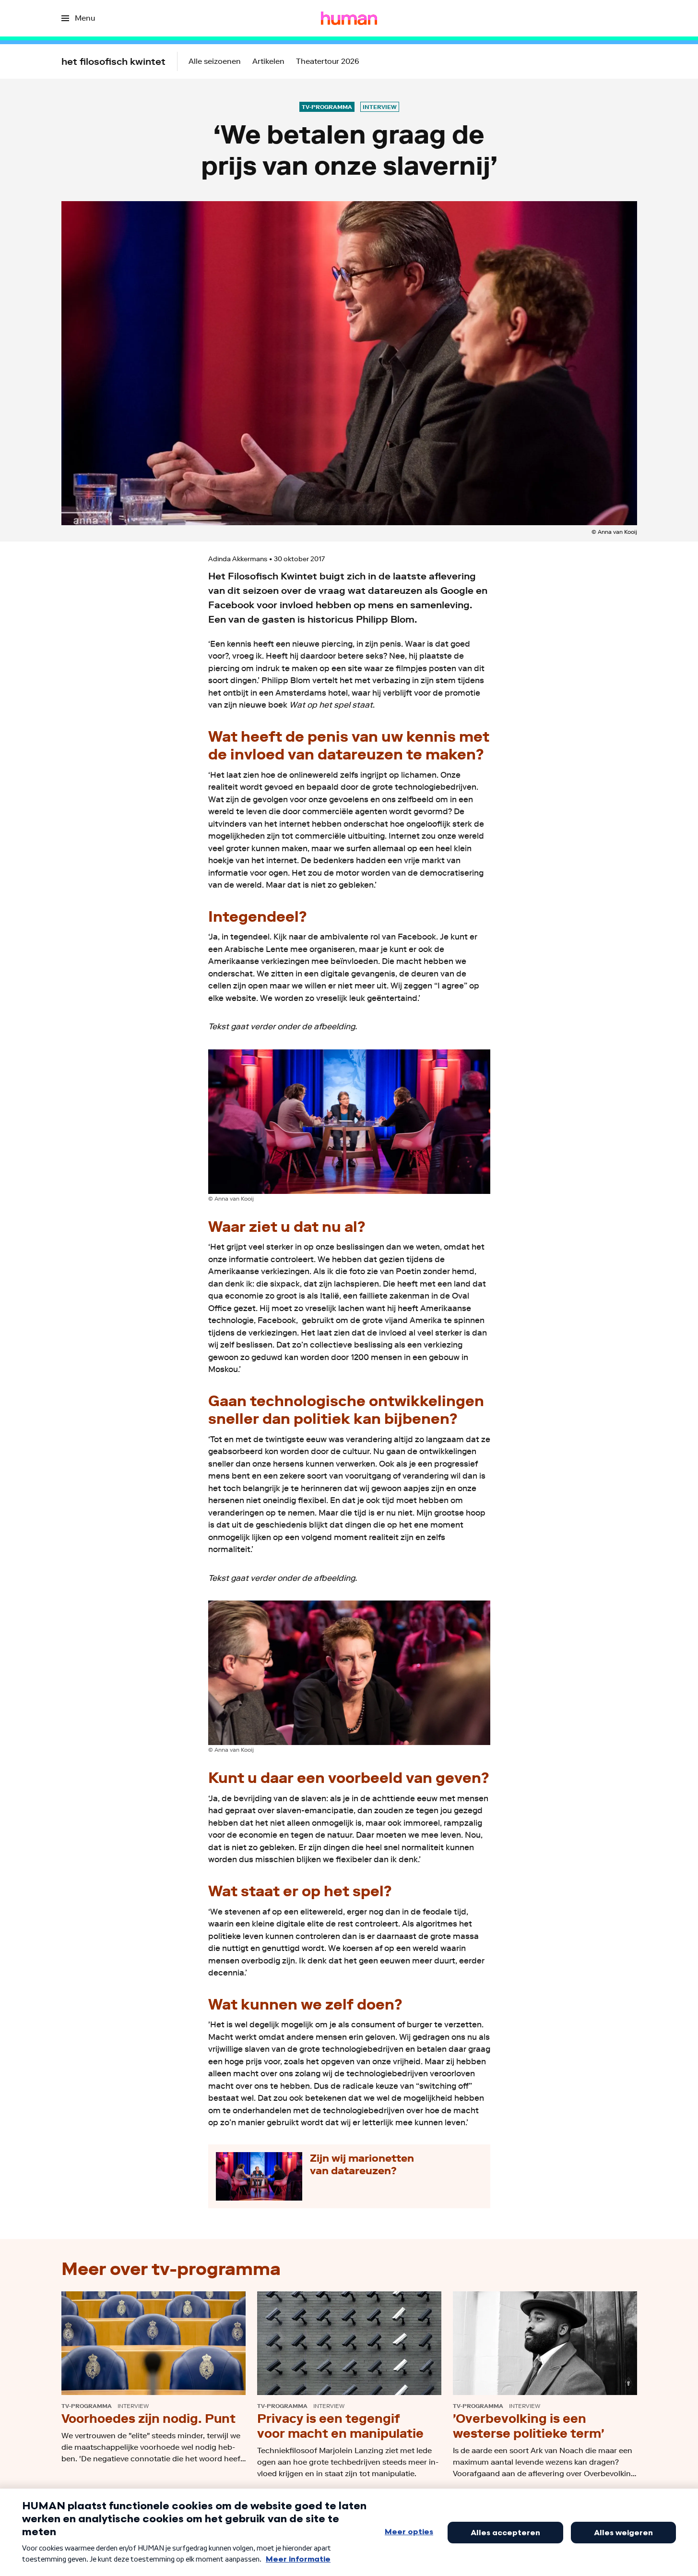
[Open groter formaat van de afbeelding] (349, 1122)
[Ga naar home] (349, 18)
